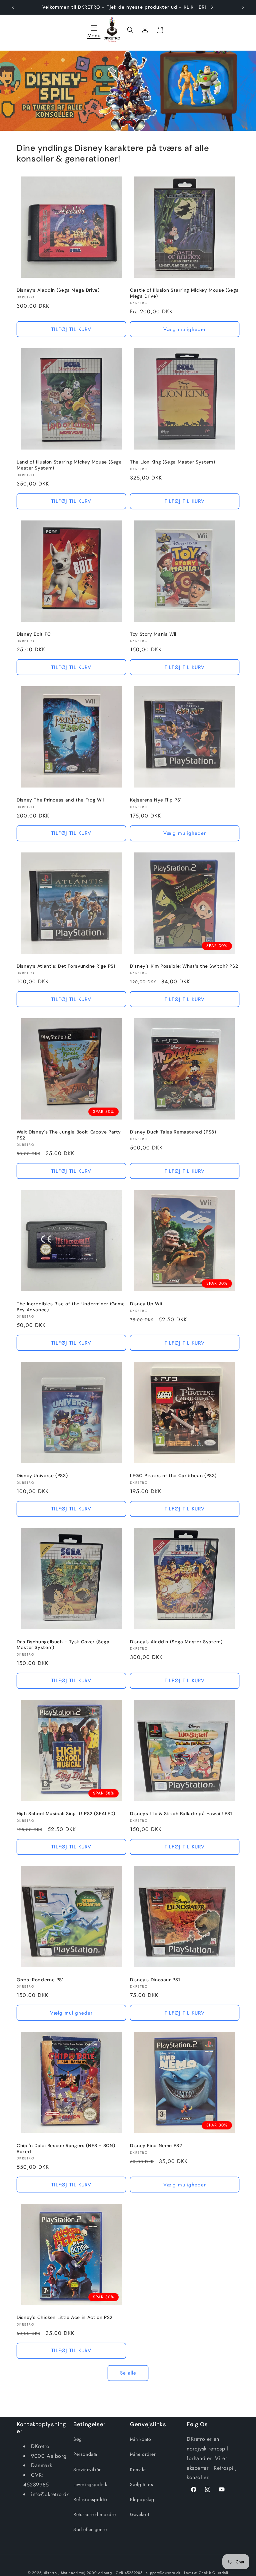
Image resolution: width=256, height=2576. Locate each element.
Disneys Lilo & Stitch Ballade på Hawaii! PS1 (181, 1814)
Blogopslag (142, 2499)
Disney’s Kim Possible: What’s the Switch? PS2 (184, 966)
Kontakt (138, 2469)
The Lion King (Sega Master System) (172, 462)
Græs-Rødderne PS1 (40, 1980)
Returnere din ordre (94, 2514)
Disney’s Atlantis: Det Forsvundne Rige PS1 (66, 966)
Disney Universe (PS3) (42, 1476)
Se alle (128, 2373)
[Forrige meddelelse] (13, 7)
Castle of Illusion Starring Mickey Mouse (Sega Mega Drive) (184, 293)
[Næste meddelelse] (243, 7)
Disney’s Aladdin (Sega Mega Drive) (58, 290)
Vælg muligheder (185, 329)
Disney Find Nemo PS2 (156, 2146)
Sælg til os (142, 2484)
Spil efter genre (90, 2529)
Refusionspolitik (90, 2499)
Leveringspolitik (90, 2484)
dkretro (50, 2573)
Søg (78, 2439)
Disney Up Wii (146, 1304)
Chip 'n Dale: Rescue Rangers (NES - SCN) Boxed (66, 2149)
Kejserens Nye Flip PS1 (156, 800)
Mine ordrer (143, 2454)
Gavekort (140, 2514)
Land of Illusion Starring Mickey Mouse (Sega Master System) (69, 465)
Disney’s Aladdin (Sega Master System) (176, 1642)
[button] (94, 30)
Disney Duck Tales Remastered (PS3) (173, 1132)
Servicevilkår (87, 2469)
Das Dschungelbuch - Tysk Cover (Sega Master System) (63, 1645)
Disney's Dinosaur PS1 (155, 1980)
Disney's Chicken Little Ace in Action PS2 (65, 2317)
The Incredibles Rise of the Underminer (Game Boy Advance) (71, 1307)
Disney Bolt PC (34, 634)
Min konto (140, 2439)
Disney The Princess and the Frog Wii (60, 800)
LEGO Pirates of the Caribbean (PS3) (173, 1476)
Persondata (85, 2454)
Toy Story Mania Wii (153, 634)
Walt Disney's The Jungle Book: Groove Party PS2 (69, 1135)
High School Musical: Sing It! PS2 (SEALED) (66, 1814)
